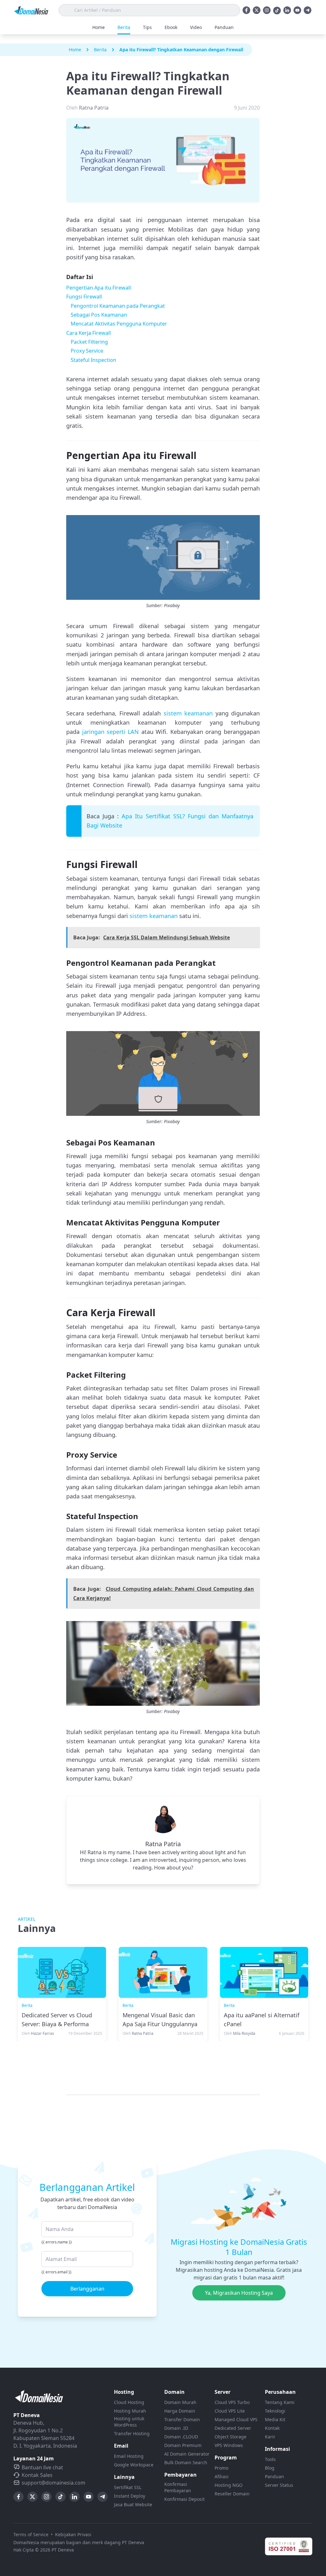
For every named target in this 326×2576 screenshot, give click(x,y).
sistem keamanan (188, 713)
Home (99, 27)
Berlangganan (87, 2289)
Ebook (171, 27)
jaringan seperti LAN (111, 732)
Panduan (224, 27)
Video (196, 27)
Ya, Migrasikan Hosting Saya (239, 2293)
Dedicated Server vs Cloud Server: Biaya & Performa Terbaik (57, 2024)
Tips (147, 27)
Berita (124, 27)
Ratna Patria (163, 1844)
